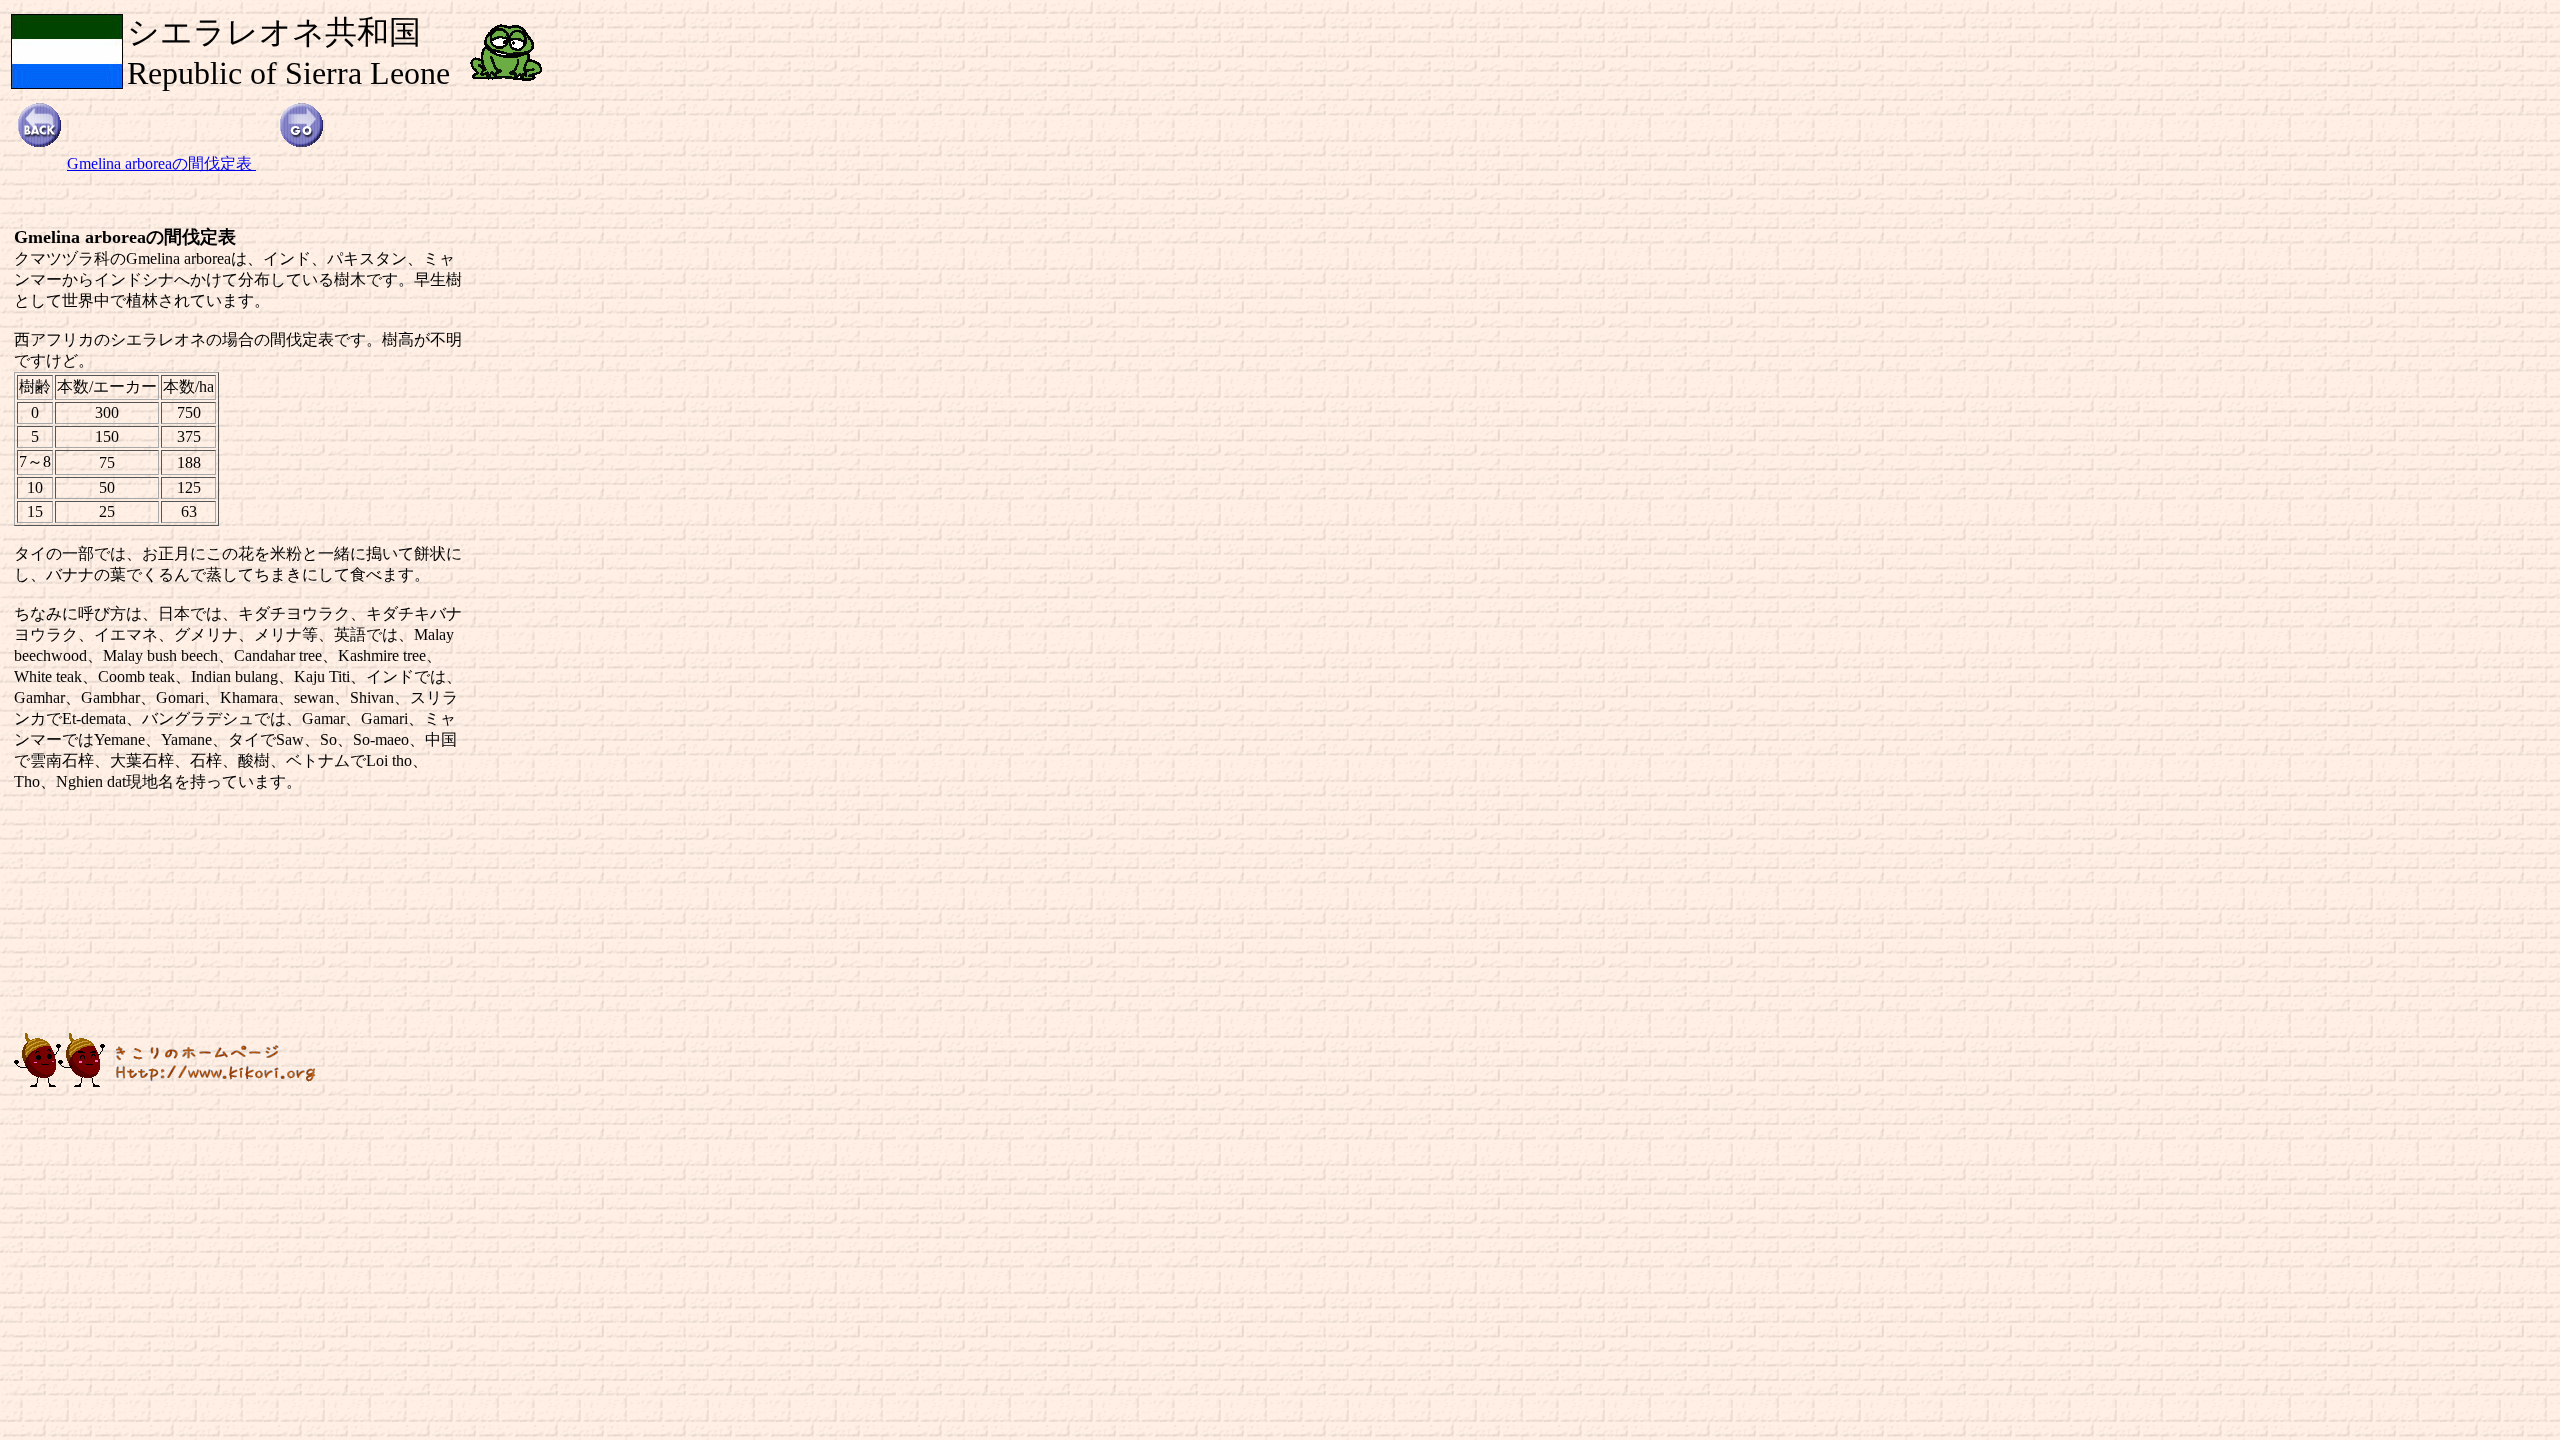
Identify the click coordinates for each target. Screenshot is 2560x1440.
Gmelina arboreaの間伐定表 (161, 163)
